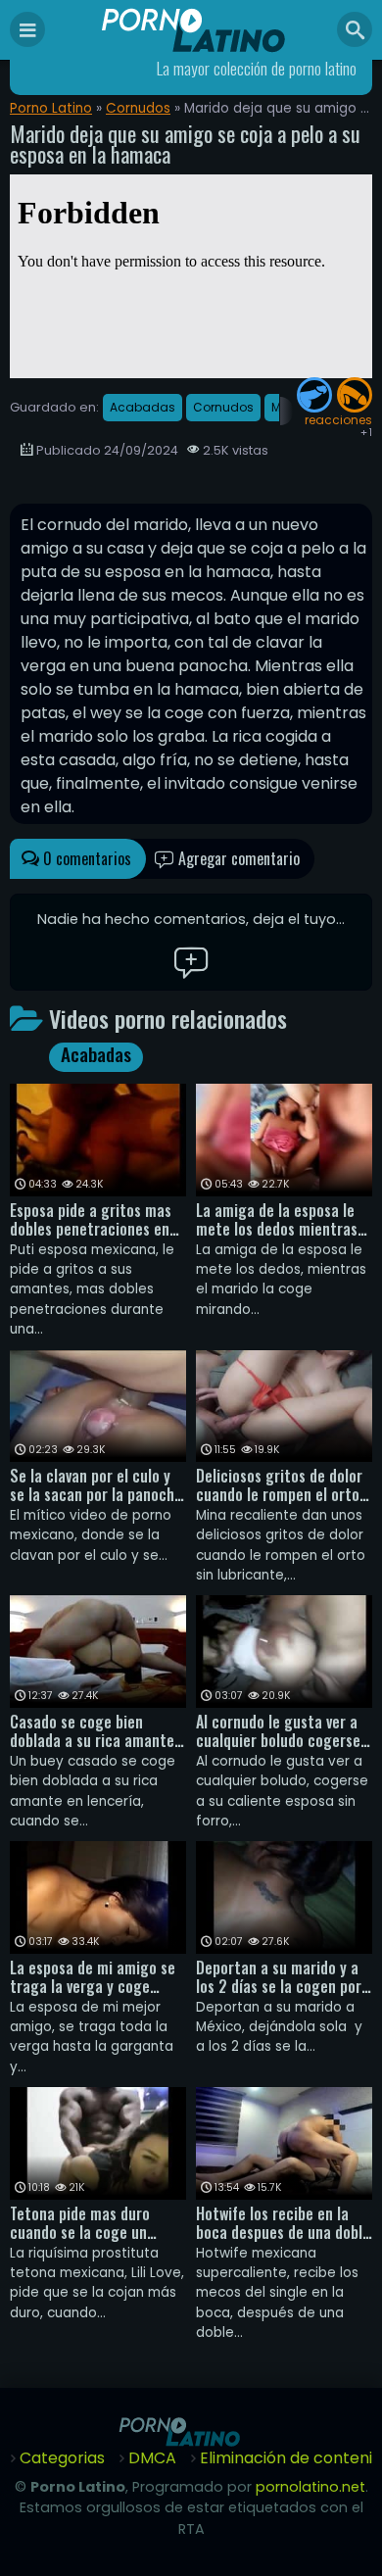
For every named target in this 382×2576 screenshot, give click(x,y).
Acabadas (143, 407)
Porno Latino (51, 108)
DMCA (152, 2458)
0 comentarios (85, 858)
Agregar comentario (237, 858)
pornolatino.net (310, 2487)
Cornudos (138, 108)
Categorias (62, 2458)
